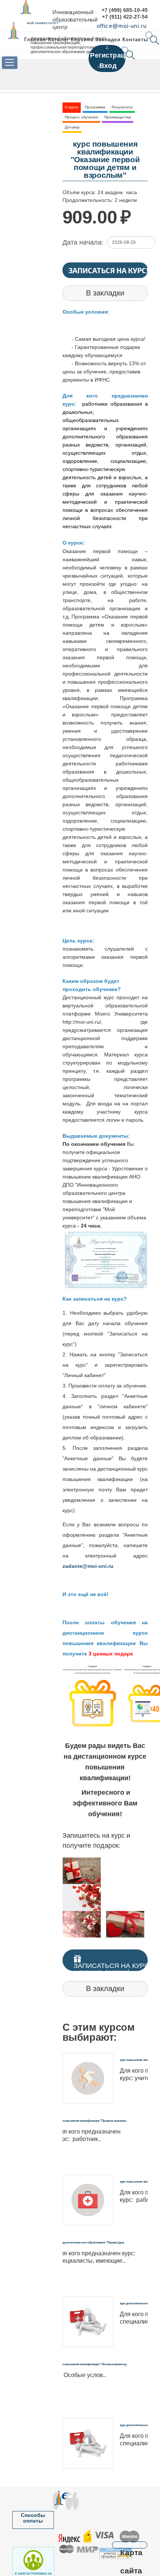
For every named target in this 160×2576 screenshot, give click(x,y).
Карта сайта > (130, 2545)
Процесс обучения (81, 117)
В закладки (105, 293)
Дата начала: (83, 242)
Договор (72, 127)
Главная (35, 40)
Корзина (82, 40)
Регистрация (112, 55)
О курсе (72, 107)
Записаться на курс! (108, 270)
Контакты (135, 40)
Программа (95, 107)
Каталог (58, 40)
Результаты (122, 107)
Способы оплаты (33, 2518)
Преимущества (118, 117)
